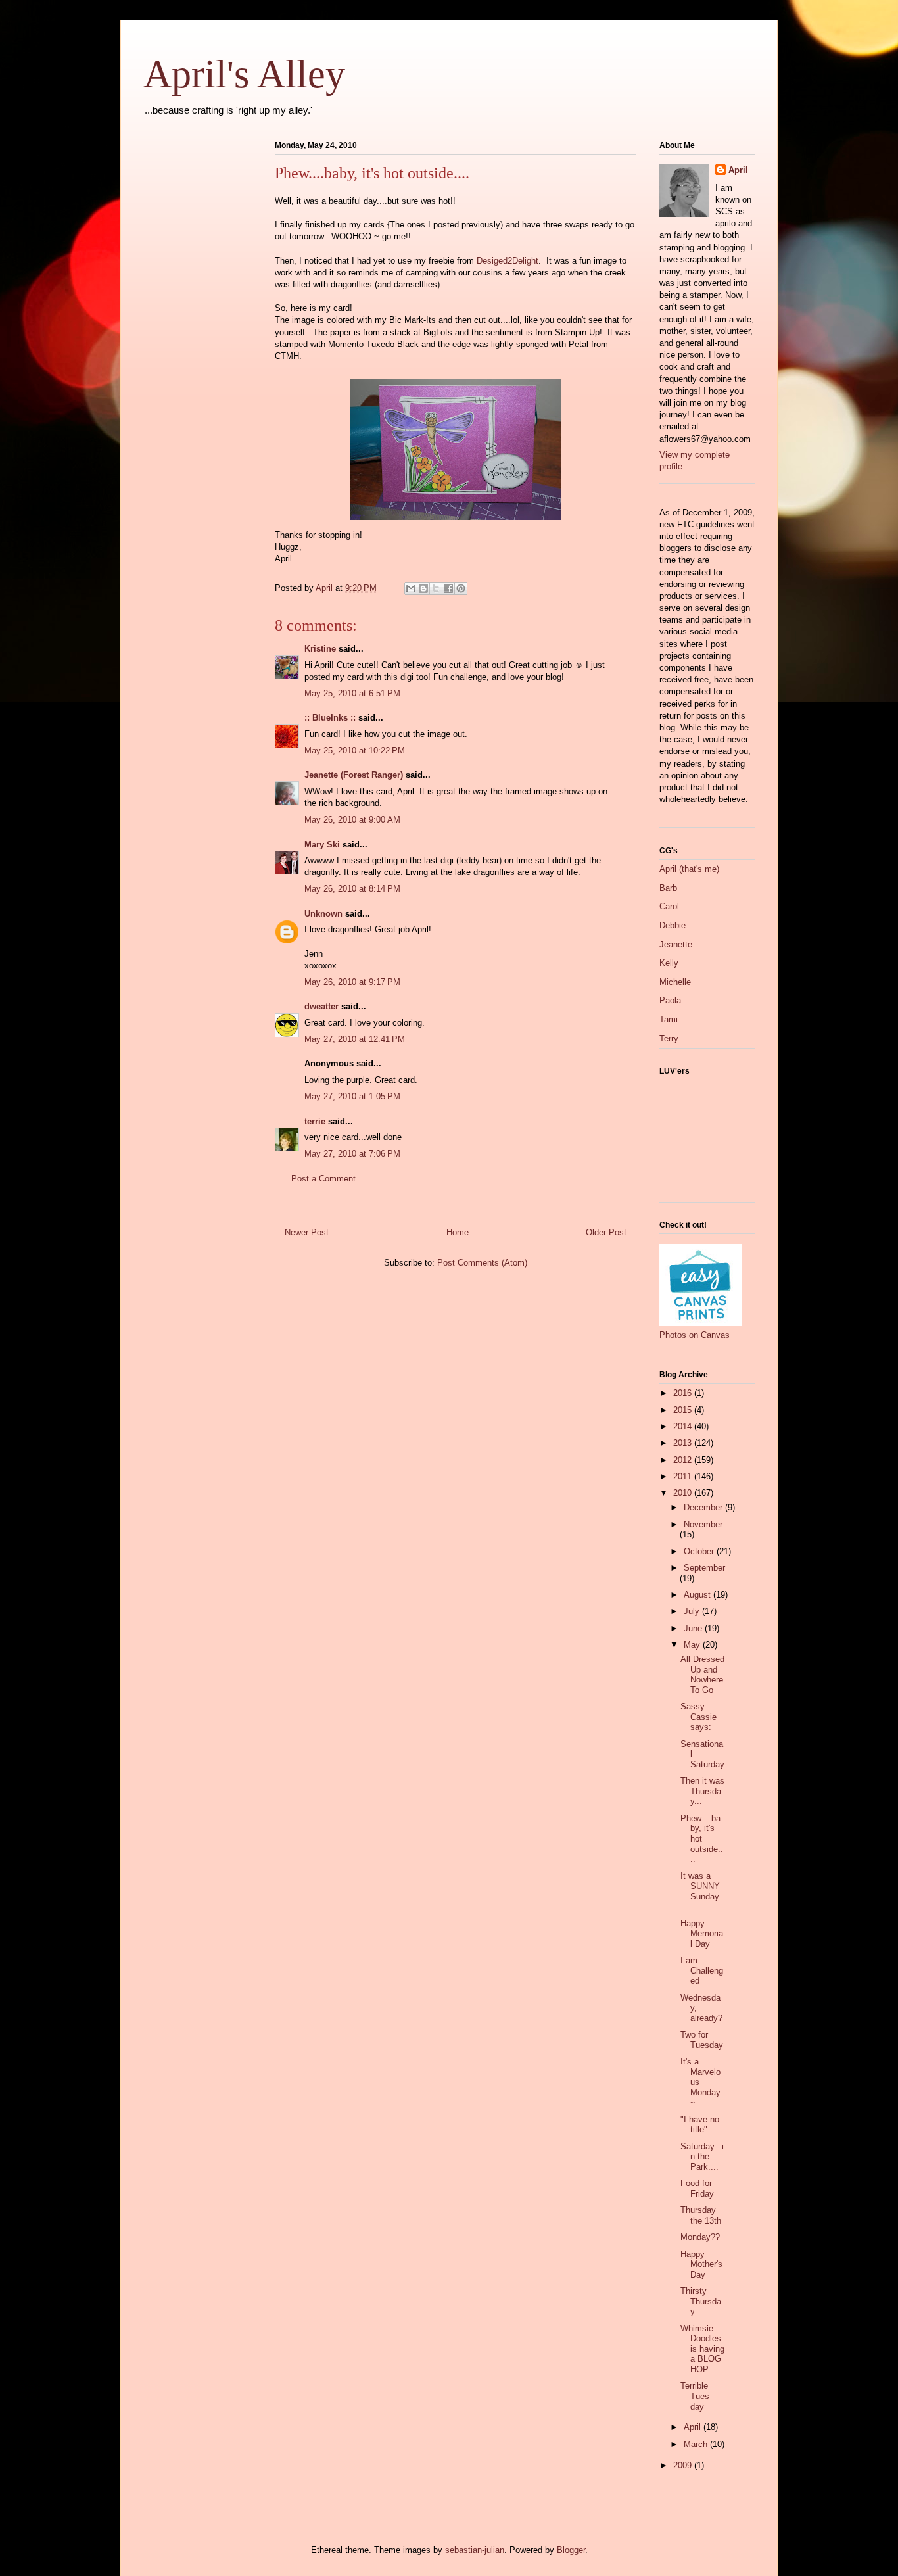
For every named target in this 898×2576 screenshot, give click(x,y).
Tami (669, 1019)
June (694, 1628)
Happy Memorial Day (702, 1934)
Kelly (669, 963)
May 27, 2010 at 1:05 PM (352, 1096)
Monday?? (700, 2237)
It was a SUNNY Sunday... (702, 1892)
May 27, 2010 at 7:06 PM (352, 1154)
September (704, 1568)
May (693, 1645)
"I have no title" (700, 2125)
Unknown (323, 914)
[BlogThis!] (423, 588)
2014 (684, 1426)
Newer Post (307, 1232)
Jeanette (676, 944)
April (738, 170)
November (703, 1524)
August (698, 1595)
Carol (669, 906)
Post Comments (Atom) (482, 1263)
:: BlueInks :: (330, 718)
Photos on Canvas (695, 1335)
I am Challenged (702, 1970)
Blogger (571, 2550)
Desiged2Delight (508, 261)
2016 (684, 1393)
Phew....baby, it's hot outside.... (702, 1839)
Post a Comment (323, 1179)
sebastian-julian (475, 2550)
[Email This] (411, 588)
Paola (670, 1000)
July (693, 1611)
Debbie (673, 925)
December (704, 1507)
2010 (684, 1493)
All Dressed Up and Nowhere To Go (702, 1675)
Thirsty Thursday (701, 2301)
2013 (684, 1443)
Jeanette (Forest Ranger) (355, 775)
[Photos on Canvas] (700, 1323)
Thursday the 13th (701, 2215)
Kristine (320, 649)
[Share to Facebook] (448, 588)
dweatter (321, 1006)
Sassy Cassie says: (698, 1717)
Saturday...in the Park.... (702, 2157)
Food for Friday (697, 2188)
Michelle (675, 982)
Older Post (606, 1232)
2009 (684, 2465)
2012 (684, 1460)
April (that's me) (689, 869)
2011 (684, 1476)
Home (458, 1232)
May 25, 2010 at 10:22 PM (355, 751)
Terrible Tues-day (696, 2396)
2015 (684, 1410)
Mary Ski (322, 845)
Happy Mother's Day (701, 2264)
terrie (315, 1121)
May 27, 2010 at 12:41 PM (355, 1039)
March (697, 2444)
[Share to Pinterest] (461, 588)
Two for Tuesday (702, 2040)
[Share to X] (436, 588)
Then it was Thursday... (702, 1791)
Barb (668, 888)
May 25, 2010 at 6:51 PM (352, 693)
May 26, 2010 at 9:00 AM (352, 820)
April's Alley (244, 74)
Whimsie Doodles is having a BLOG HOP (702, 2349)
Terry (669, 1038)
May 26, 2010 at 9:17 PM (352, 982)
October (700, 1551)
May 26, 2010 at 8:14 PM (352, 889)
